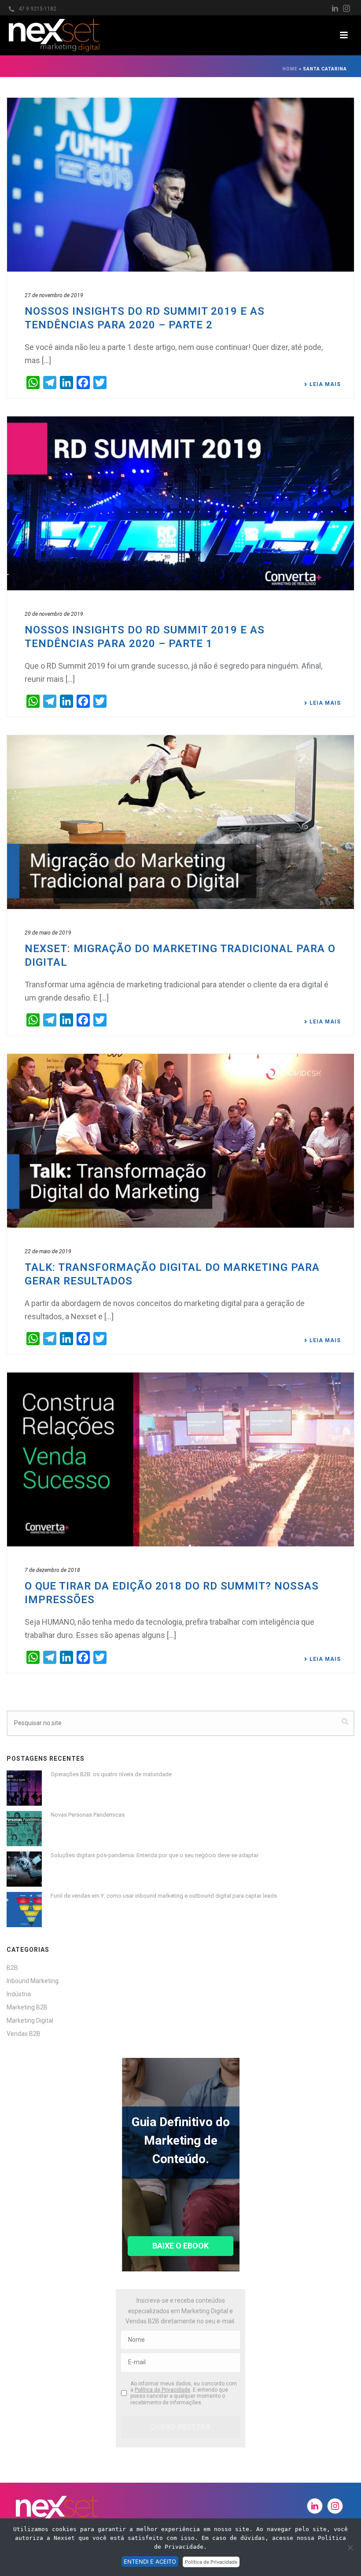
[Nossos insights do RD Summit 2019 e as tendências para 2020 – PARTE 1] (180, 503)
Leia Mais (325, 384)
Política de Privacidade (162, 2390)
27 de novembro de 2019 (54, 295)
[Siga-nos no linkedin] (315, 2506)
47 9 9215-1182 (37, 9)
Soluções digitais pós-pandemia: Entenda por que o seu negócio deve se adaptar (155, 1855)
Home (290, 69)
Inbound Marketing (33, 1981)
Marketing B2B (27, 2007)
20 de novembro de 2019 (54, 614)
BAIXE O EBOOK (180, 2246)
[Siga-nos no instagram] (335, 2506)
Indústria (19, 1994)
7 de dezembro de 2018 (52, 1570)
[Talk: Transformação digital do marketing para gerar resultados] (180, 1141)
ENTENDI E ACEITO (150, 2561)
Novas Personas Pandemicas (88, 1815)
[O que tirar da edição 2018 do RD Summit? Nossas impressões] (180, 1459)
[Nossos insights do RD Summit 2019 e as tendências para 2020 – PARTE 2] (180, 185)
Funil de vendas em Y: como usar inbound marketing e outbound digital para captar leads (164, 1896)
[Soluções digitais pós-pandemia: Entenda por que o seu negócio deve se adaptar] (24, 1869)
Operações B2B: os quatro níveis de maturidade (111, 1774)
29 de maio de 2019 (48, 933)
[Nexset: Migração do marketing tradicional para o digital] (180, 822)
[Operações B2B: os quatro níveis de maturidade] (24, 1788)
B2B (12, 1968)
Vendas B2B (24, 2034)
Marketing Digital (30, 2020)
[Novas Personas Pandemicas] (24, 1829)
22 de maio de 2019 (48, 1251)
